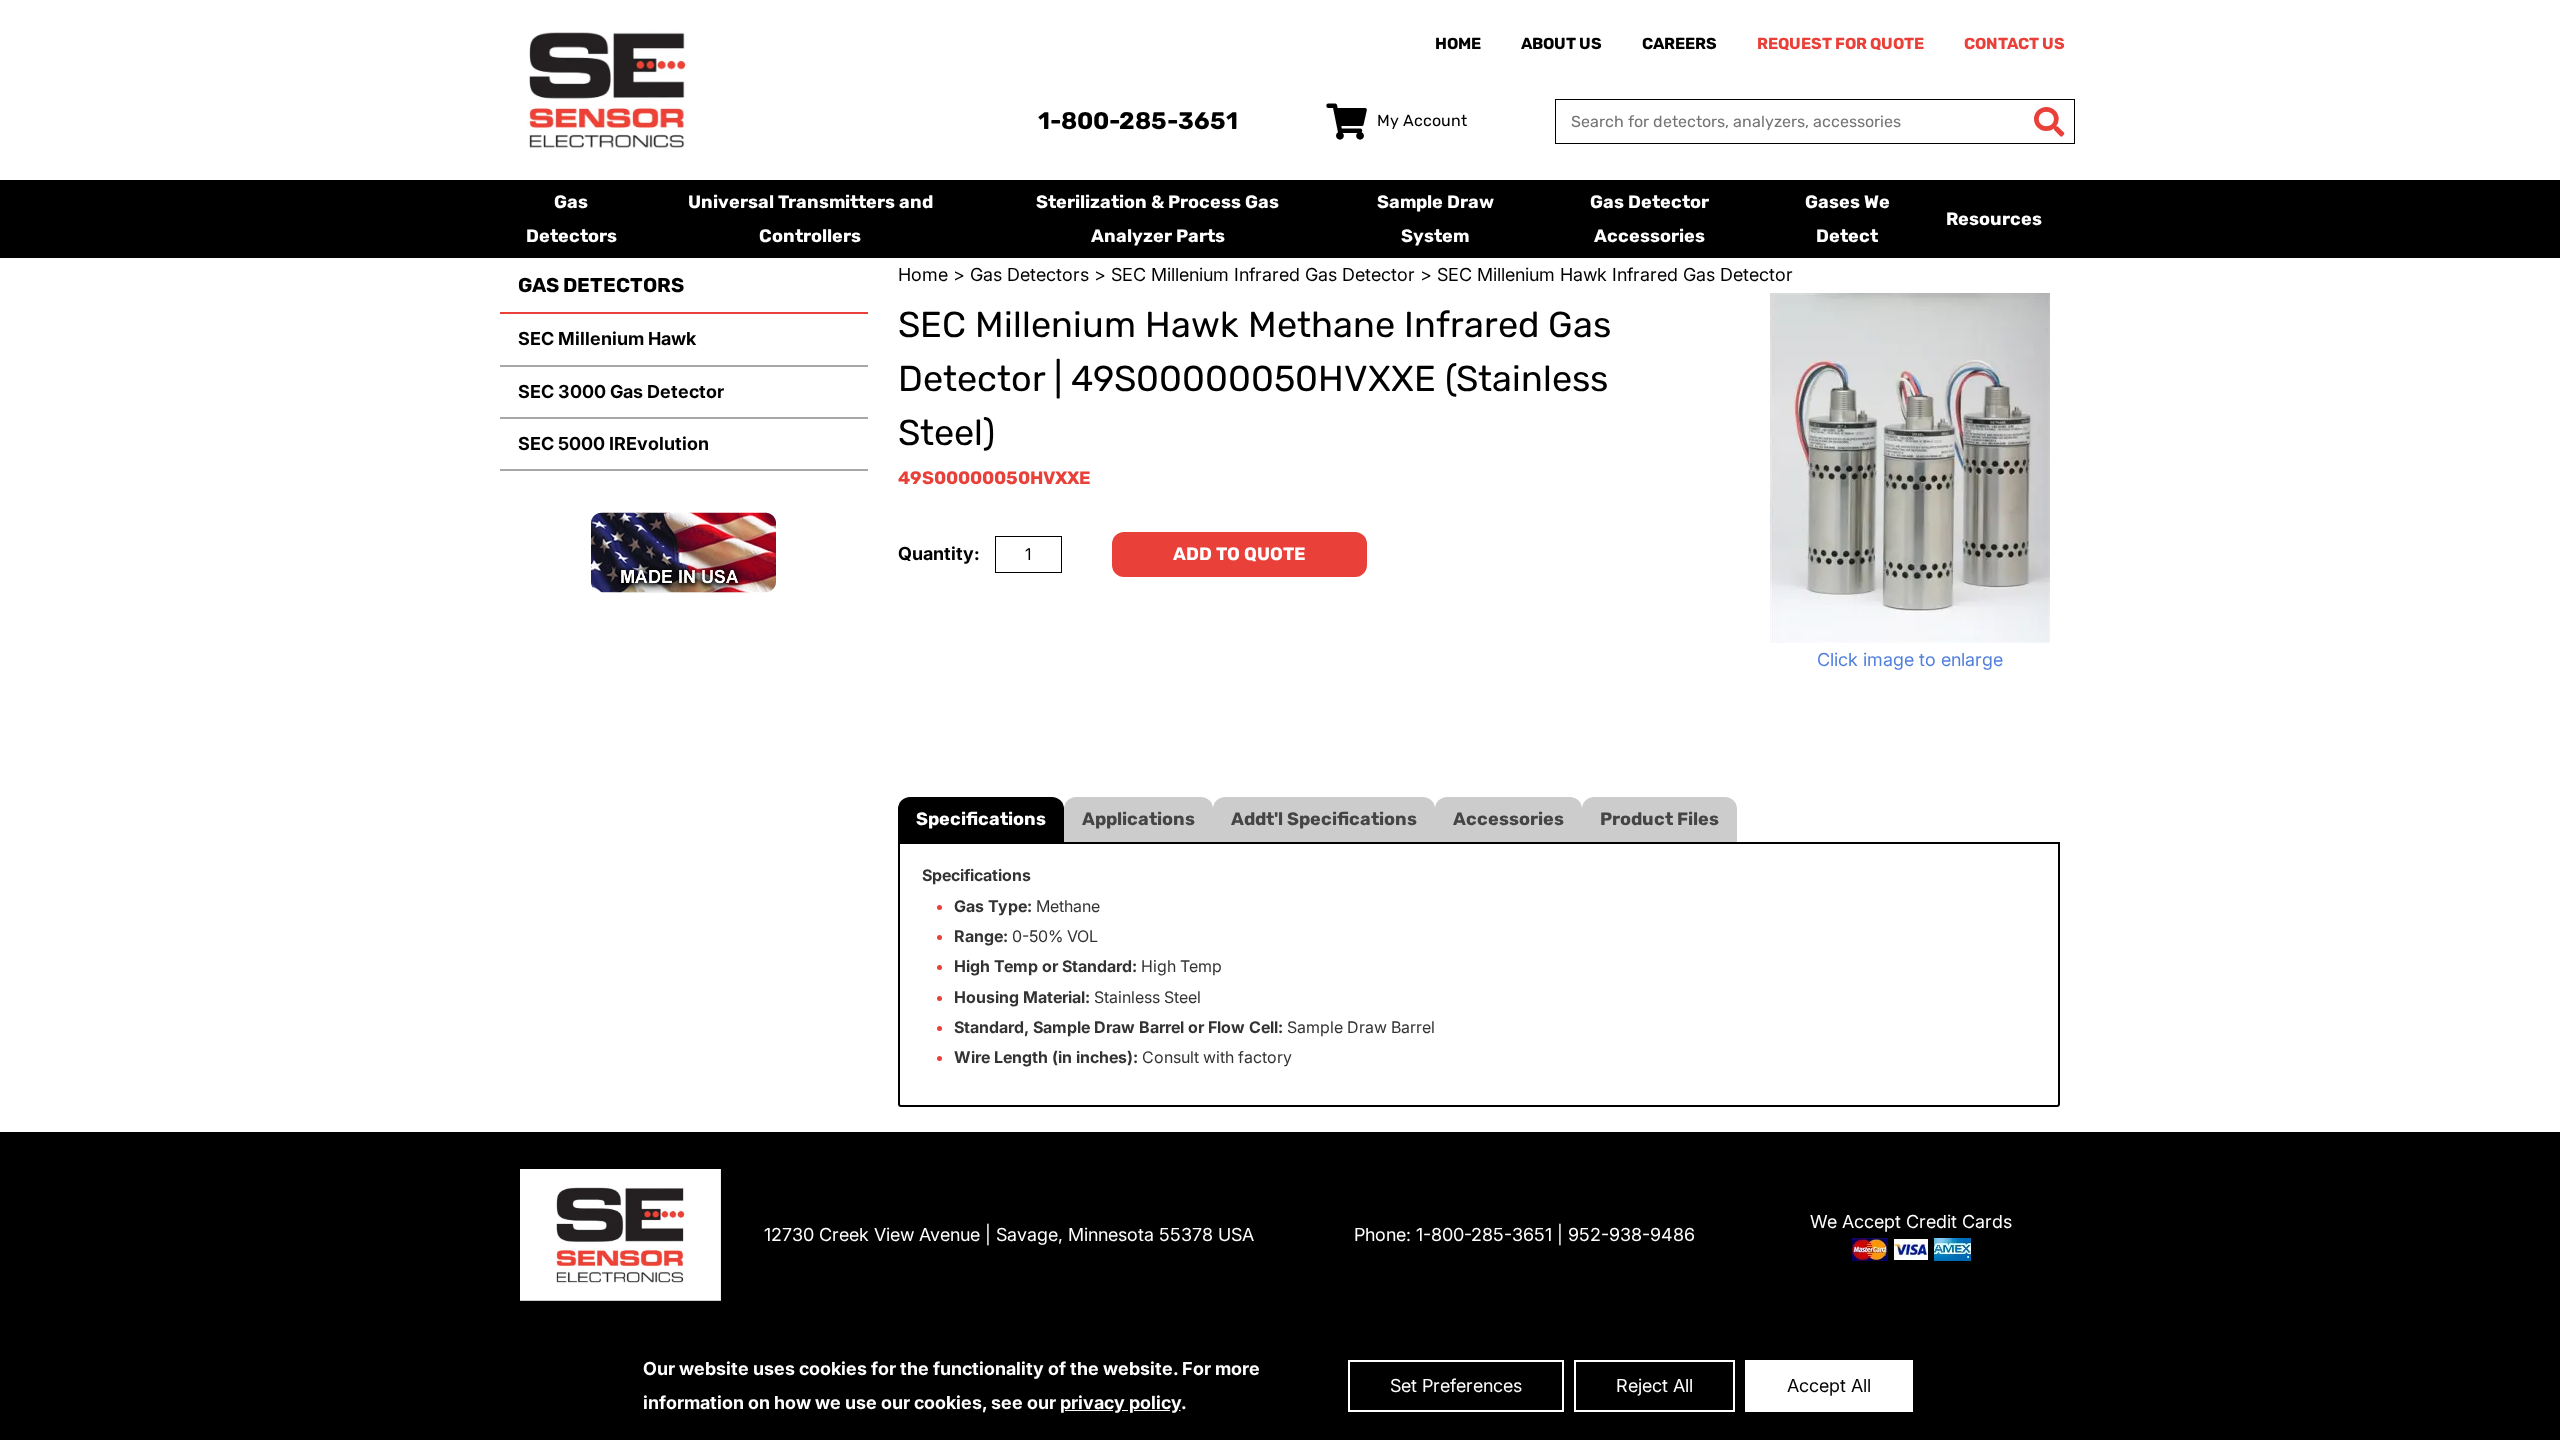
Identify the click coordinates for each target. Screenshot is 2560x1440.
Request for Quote (1840, 43)
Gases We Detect (1847, 219)
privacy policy (1120, 1402)
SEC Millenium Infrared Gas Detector (1263, 274)
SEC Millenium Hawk (607, 338)
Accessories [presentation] (1508, 819)
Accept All (1829, 1385)
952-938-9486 (1631, 1234)
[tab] (981, 819)
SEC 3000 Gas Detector (621, 391)
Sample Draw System (1435, 219)
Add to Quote (1239, 554)
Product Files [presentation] (1659, 819)
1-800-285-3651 (1138, 121)
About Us (1561, 43)
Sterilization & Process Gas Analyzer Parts (1157, 219)
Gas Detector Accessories (1649, 219)
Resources (1994, 219)
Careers (1679, 43)
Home (1458, 43)
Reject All (1654, 1385)
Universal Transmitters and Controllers (810, 219)
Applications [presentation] (1138, 819)
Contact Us (2014, 43)
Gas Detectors (571, 219)
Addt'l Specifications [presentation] (1324, 819)
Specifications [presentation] (981, 819)
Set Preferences (1456, 1385)
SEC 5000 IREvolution (613, 443)
